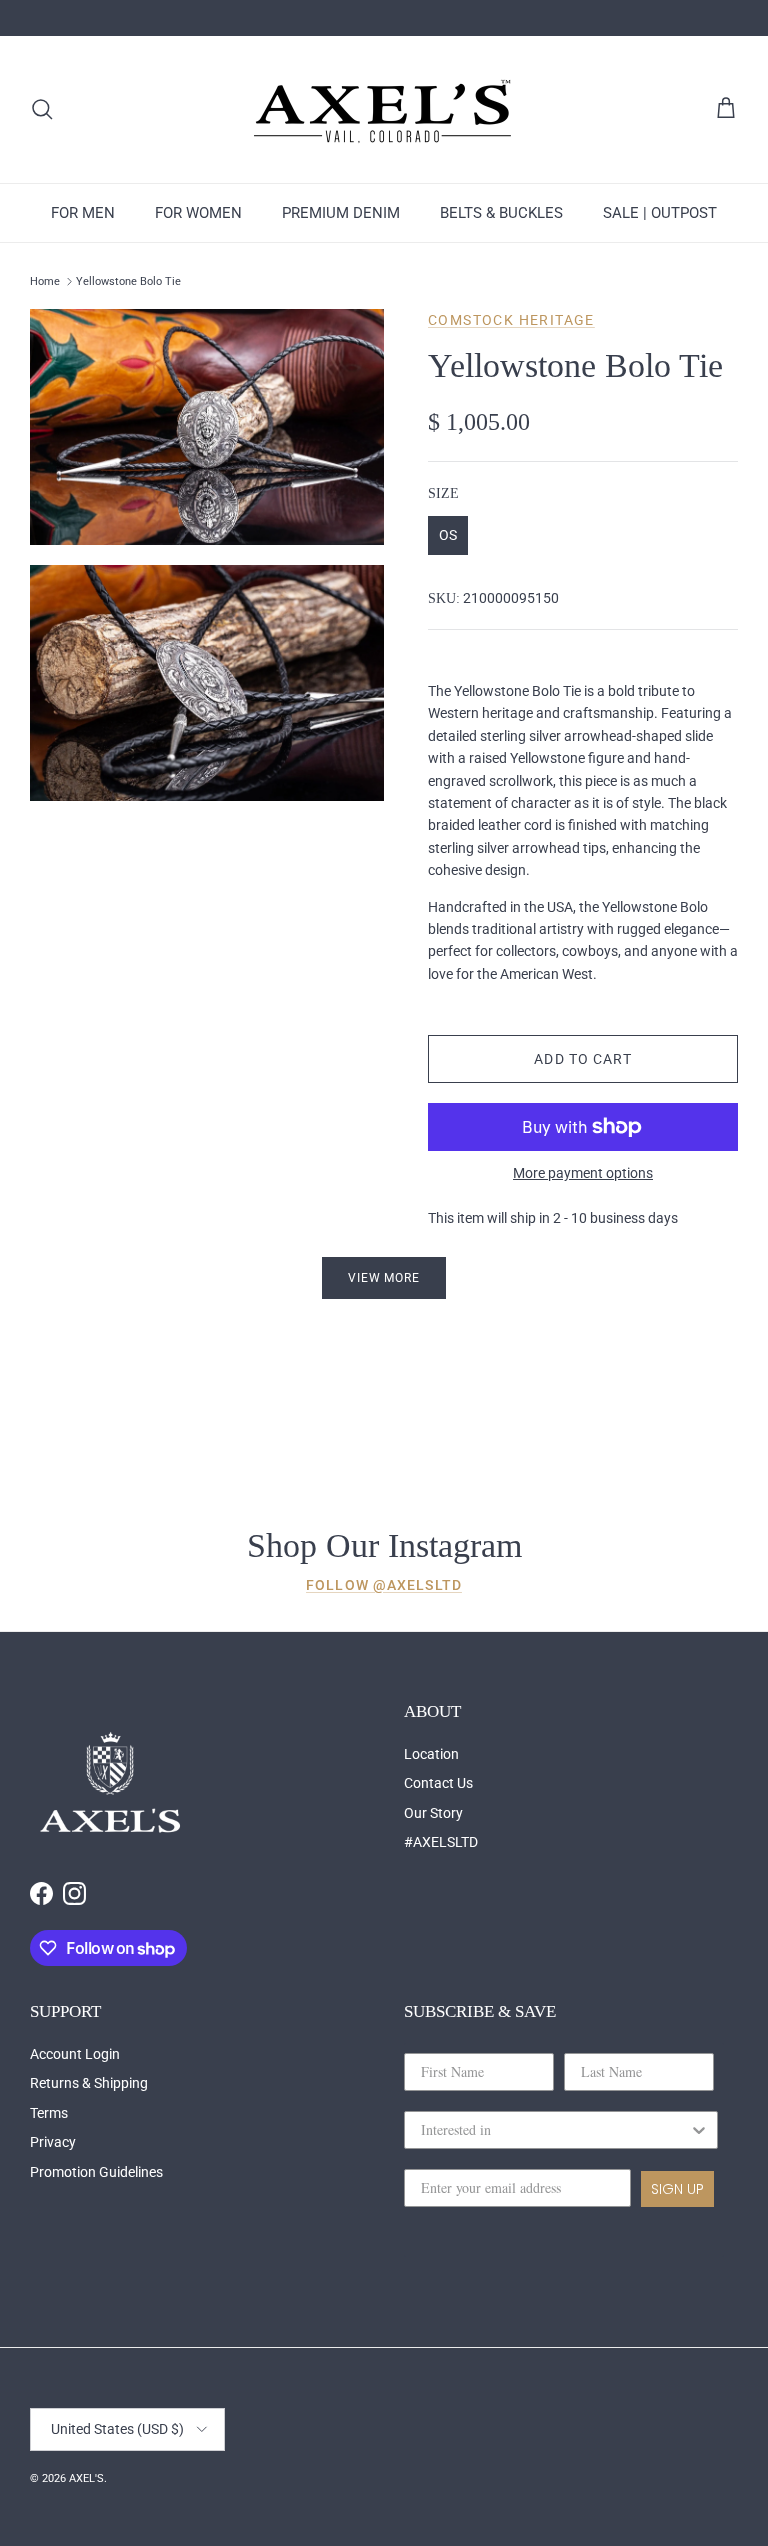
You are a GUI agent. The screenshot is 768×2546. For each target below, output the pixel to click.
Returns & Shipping (89, 2083)
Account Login (75, 2054)
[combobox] (555, 2130)
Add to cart (582, 1059)
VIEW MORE (384, 1278)
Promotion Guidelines (96, 2172)
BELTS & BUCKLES (501, 213)
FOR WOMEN (198, 213)
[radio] (448, 535)
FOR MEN (83, 213)
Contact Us (438, 1783)
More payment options (583, 1173)
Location (431, 1754)
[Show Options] (699, 2130)
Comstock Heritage (511, 320)
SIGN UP (677, 2189)
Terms (49, 2113)
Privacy (53, 2142)
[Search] (42, 109)
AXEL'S (86, 2478)
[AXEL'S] (384, 109)
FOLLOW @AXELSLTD (384, 1585)
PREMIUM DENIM (341, 213)
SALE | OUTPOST (660, 213)
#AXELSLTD (441, 1842)
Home (45, 281)
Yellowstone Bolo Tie (128, 281)
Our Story (433, 1813)
